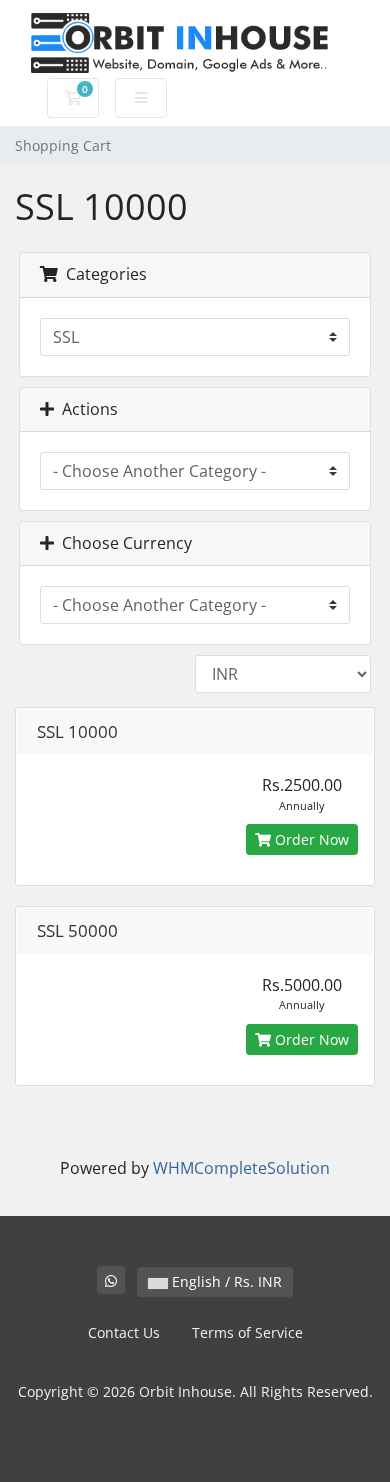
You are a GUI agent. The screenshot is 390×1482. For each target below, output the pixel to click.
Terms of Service (247, 1332)
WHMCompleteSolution (241, 1168)
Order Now (310, 839)
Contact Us (124, 1332)
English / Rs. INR (225, 1281)
